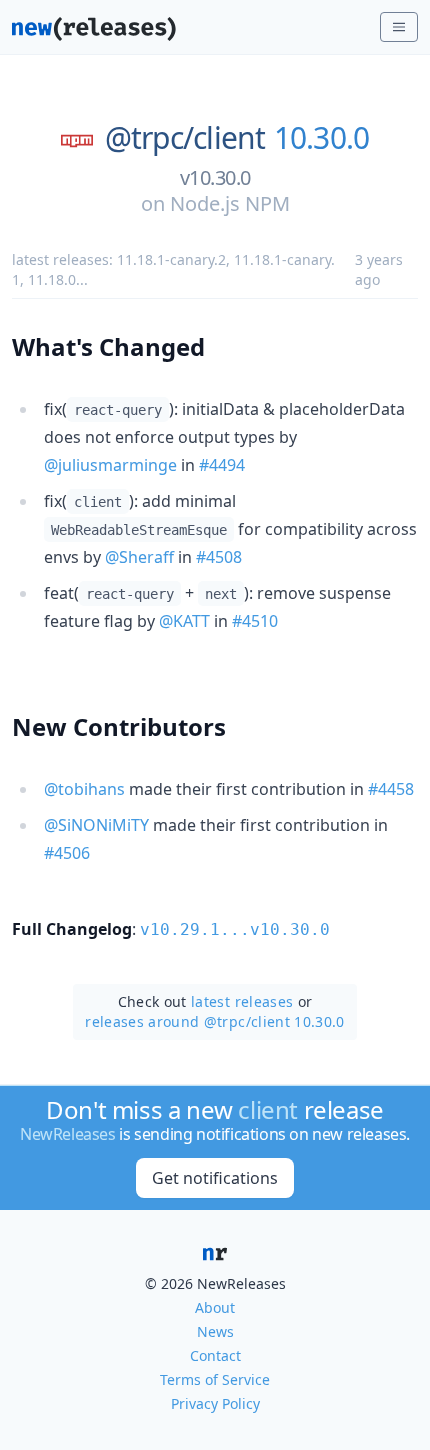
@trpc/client (185, 138)
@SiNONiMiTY (96, 825)
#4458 (391, 789)
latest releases (242, 1001)
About (215, 1307)
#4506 (67, 853)
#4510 (255, 621)
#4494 (222, 465)
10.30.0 (322, 138)
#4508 (219, 557)
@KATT (184, 621)
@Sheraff (139, 557)
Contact (215, 1355)
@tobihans (84, 789)
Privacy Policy (215, 1403)
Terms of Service (215, 1379)
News (215, 1331)
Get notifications (215, 1178)
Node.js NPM (230, 203)
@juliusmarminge (110, 465)
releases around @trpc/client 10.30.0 (215, 1021)
